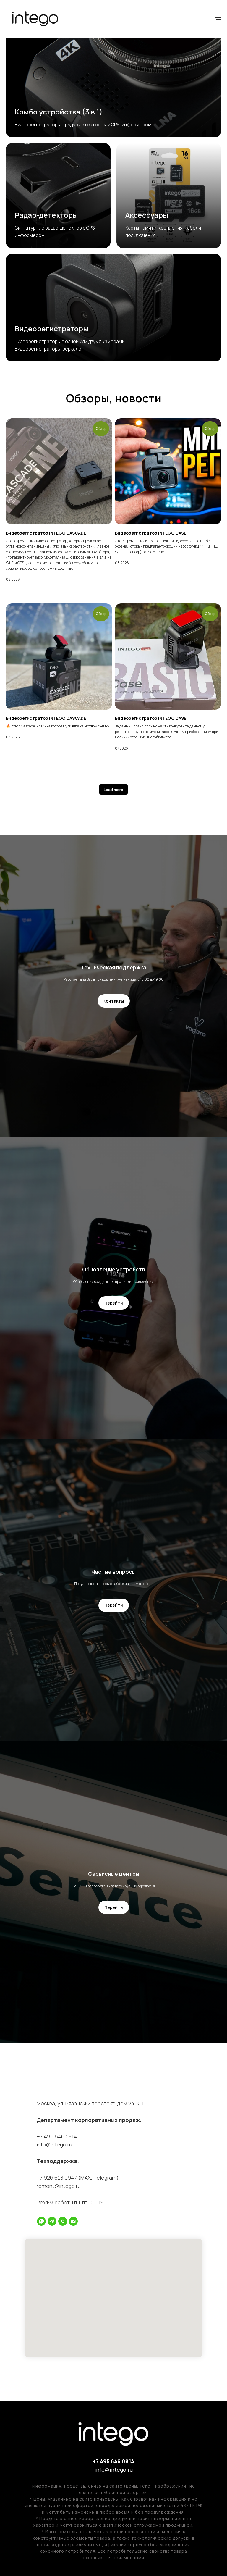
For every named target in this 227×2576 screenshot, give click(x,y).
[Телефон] (63, 2221)
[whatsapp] (41, 2221)
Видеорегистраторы (52, 329)
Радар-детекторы (46, 215)
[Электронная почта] (73, 2221)
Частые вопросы (113, 1572)
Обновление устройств (114, 1269)
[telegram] (52, 2221)
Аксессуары (147, 215)
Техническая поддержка (113, 967)
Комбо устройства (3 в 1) (59, 112)
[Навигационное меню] (218, 19)
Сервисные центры (114, 1874)
